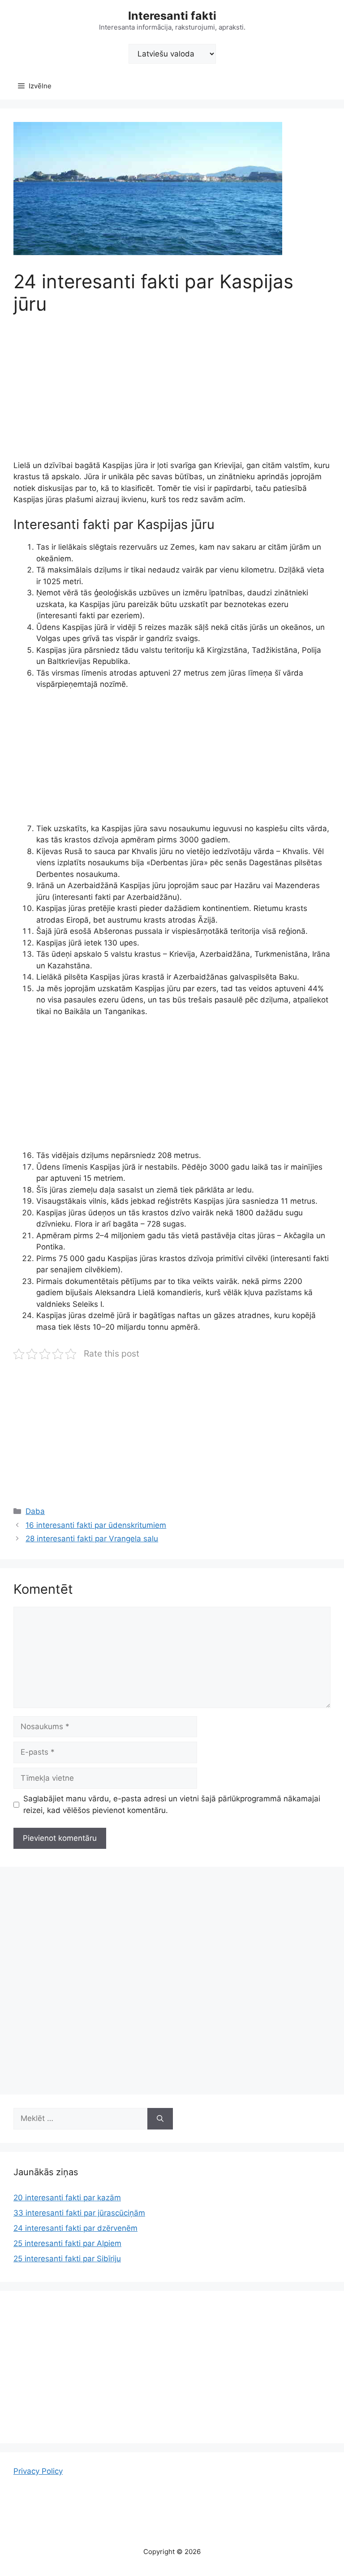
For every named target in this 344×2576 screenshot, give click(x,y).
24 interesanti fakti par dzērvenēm (75, 2228)
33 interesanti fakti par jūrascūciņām (79, 2213)
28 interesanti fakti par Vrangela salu (92, 1539)
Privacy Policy (38, 2471)
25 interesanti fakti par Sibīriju (67, 2259)
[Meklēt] (160, 2119)
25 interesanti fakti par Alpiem (67, 2243)
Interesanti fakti (172, 16)
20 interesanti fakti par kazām (67, 2198)
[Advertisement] (172, 394)
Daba (35, 1511)
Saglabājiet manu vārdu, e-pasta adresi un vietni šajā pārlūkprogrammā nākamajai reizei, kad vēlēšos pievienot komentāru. (172, 1804)
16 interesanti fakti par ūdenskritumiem (96, 1525)
